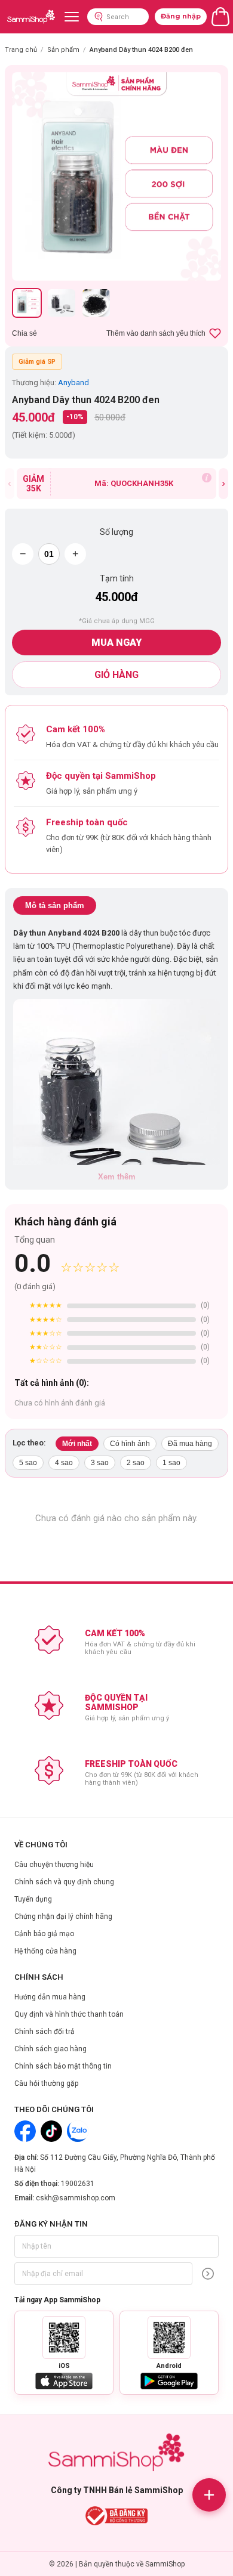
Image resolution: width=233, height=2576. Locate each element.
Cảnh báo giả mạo (44, 1934)
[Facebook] (25, 2131)
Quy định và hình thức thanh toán (69, 2014)
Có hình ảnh (130, 1444)
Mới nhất (77, 1444)
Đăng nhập (181, 16)
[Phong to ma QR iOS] (64, 2337)
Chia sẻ (24, 333)
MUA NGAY (116, 643)
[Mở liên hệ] (209, 2495)
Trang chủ (21, 50)
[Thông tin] (207, 478)
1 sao (171, 1463)
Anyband (73, 383)
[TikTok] (51, 2131)
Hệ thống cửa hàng (45, 1951)
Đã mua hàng (190, 1444)
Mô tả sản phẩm (55, 905)
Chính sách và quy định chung (64, 1882)
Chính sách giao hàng (50, 2049)
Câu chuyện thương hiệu (54, 1865)
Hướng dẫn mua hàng (50, 1997)
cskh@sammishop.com (76, 2198)
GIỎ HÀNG (116, 675)
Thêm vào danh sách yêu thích (156, 333)
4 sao (64, 1463)
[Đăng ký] (208, 2274)
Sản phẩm (63, 50)
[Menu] (72, 17)
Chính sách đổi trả (45, 2032)
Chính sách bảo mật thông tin (63, 2066)
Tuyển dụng (33, 1899)
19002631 (78, 2184)
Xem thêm (117, 1177)
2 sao (136, 1463)
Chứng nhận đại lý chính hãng (63, 1916)
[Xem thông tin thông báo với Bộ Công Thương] (117, 2516)
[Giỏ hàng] (220, 17)
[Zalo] (78, 2131)
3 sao (100, 1463)
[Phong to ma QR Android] (169, 2337)
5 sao (28, 1463)
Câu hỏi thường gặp (46, 2083)
